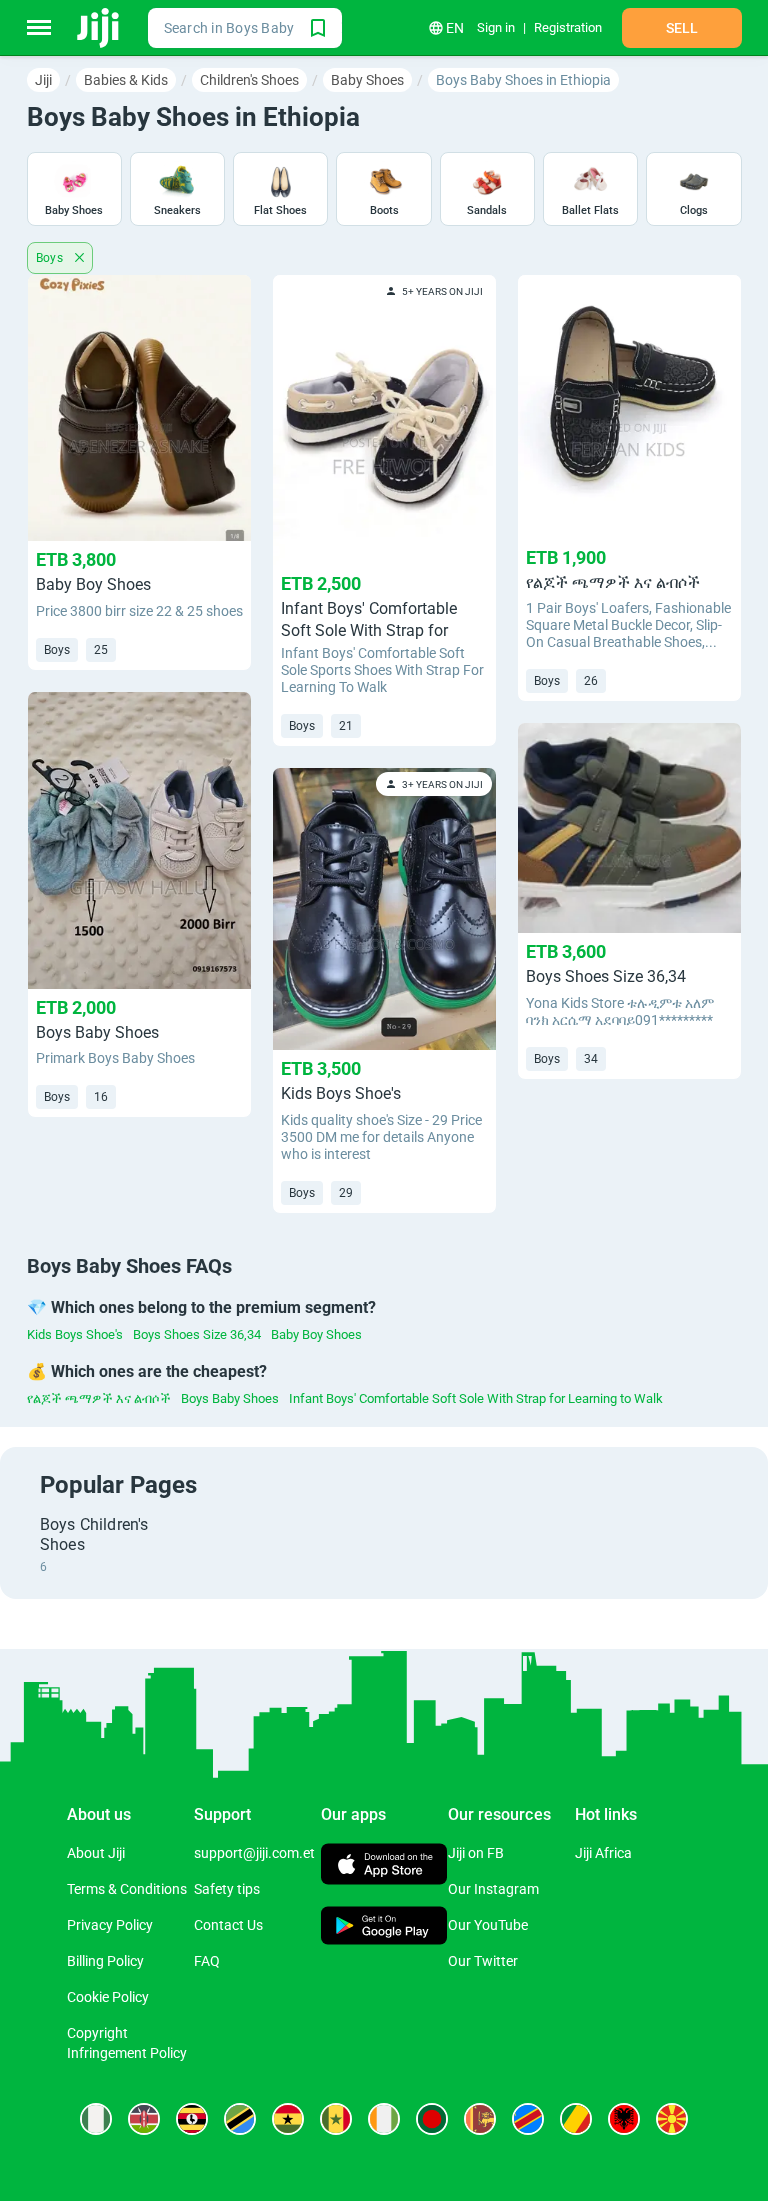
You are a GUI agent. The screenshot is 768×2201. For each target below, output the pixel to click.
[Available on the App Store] (384, 1866)
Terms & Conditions (127, 1889)
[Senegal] (336, 2119)
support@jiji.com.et (254, 1853)
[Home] (99, 28)
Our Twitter (483, 1961)
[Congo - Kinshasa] (528, 2119)
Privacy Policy (110, 1925)
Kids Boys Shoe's (75, 1334)
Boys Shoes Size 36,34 (197, 1334)
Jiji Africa (603, 1853)
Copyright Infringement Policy (127, 2043)
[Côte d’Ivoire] (384, 2119)
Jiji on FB (476, 1853)
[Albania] (624, 2119)
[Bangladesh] (432, 2119)
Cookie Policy (108, 1997)
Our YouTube (488, 1925)
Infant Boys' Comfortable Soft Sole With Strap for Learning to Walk (476, 1398)
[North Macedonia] (672, 2119)
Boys (51, 258)
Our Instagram (493, 1889)
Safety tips (227, 1889)
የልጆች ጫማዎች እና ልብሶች (99, 1398)
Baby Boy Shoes (316, 1334)
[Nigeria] (96, 2119)
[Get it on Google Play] (384, 1928)
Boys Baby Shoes (230, 1398)
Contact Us (228, 1925)
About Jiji (96, 1853)
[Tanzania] (240, 2119)
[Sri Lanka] (480, 2119)
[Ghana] (288, 2119)
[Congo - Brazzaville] (576, 2119)
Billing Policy (105, 1961)
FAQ (207, 1961)
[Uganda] (192, 2119)
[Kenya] (144, 2119)
